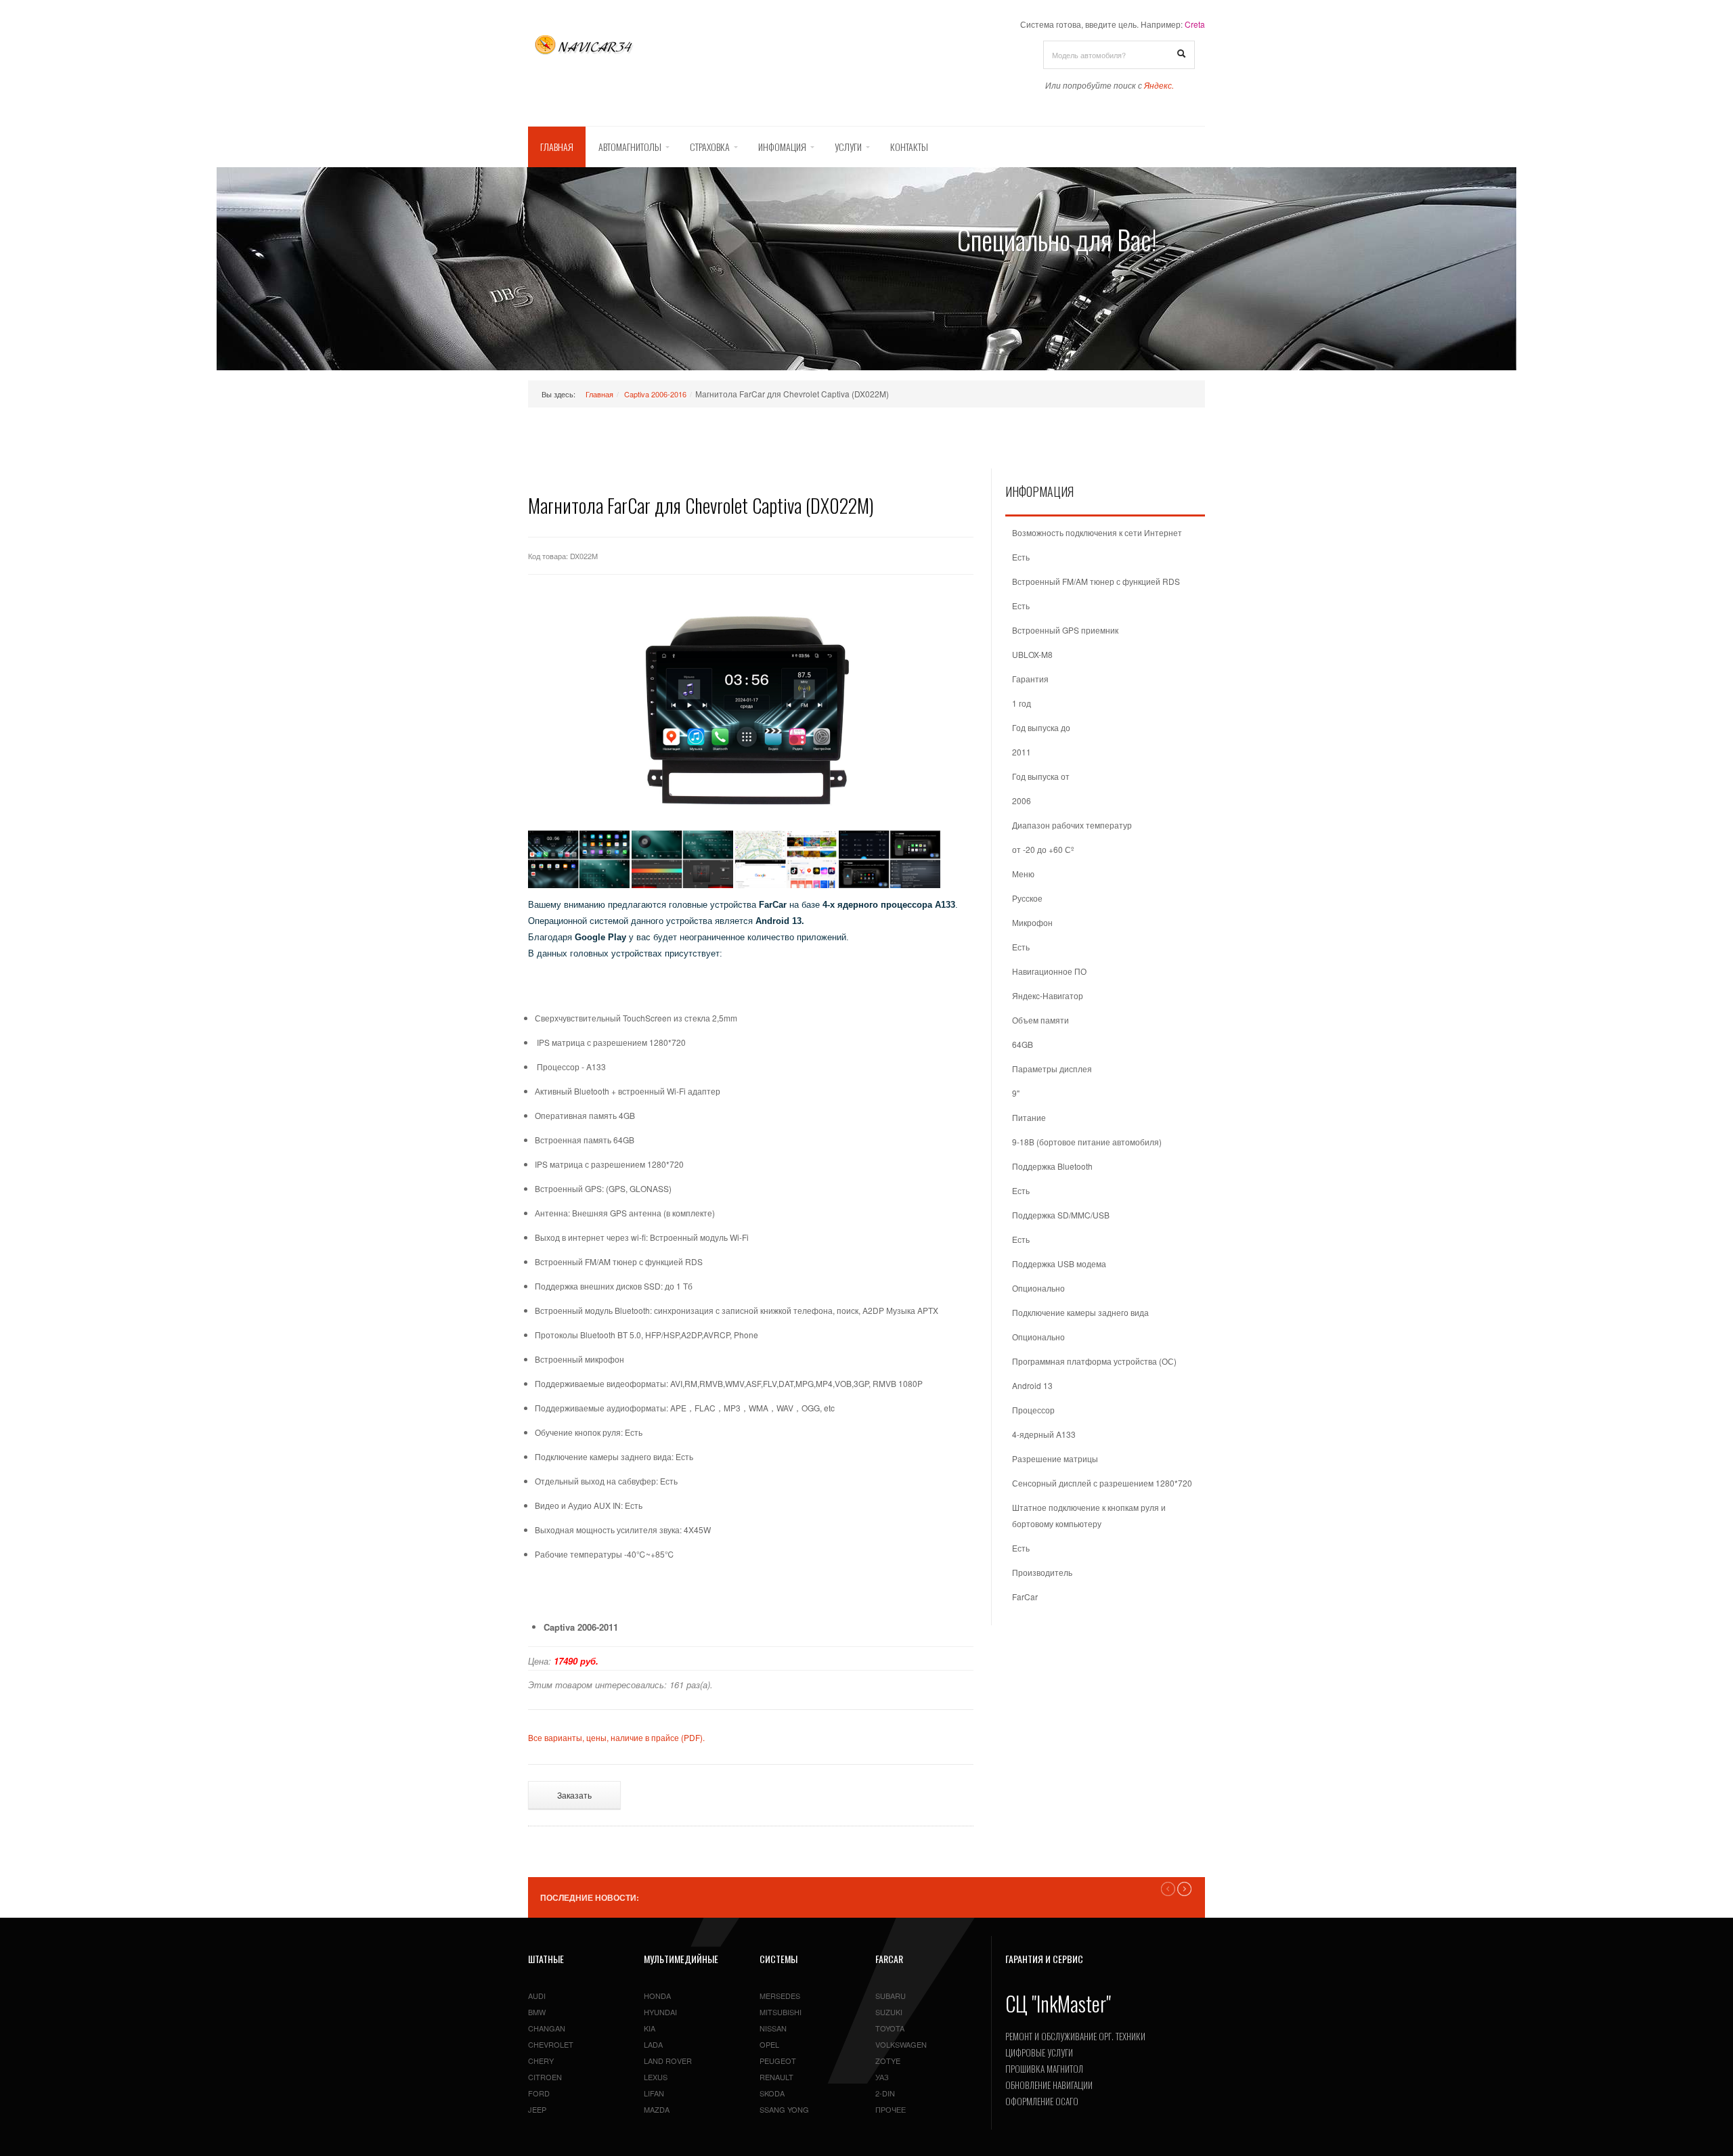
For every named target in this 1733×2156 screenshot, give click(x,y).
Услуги (848, 147)
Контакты (909, 147)
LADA (653, 2044)
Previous (1168, 1889)
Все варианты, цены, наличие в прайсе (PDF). (616, 1737)
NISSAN (773, 2028)
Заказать (574, 1795)
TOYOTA (890, 2028)
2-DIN (885, 2093)
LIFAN (654, 2093)
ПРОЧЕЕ (891, 2109)
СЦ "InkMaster (1056, 2003)
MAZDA (657, 2109)
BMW (537, 2012)
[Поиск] (1181, 54)
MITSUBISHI (781, 2012)
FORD (539, 2093)
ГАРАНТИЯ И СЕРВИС (1044, 1959)
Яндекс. (1159, 85)
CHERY (541, 2061)
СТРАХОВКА (710, 147)
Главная (557, 147)
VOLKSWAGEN (901, 2044)
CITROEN (545, 2077)
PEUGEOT (778, 2061)
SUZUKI (889, 2012)
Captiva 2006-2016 (655, 394)
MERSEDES (780, 1996)
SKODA (772, 2093)
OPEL (769, 2044)
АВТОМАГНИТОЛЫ (630, 147)
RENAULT (776, 2077)
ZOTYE (888, 2061)
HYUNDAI (660, 2012)
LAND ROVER (668, 2061)
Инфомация (782, 147)
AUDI (537, 1996)
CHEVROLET (551, 2044)
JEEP (537, 2109)
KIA (650, 2028)
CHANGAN (547, 2028)
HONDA (657, 1996)
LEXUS (656, 2077)
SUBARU (891, 1996)
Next (1184, 1889)
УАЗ (882, 2077)
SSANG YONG (784, 2109)
